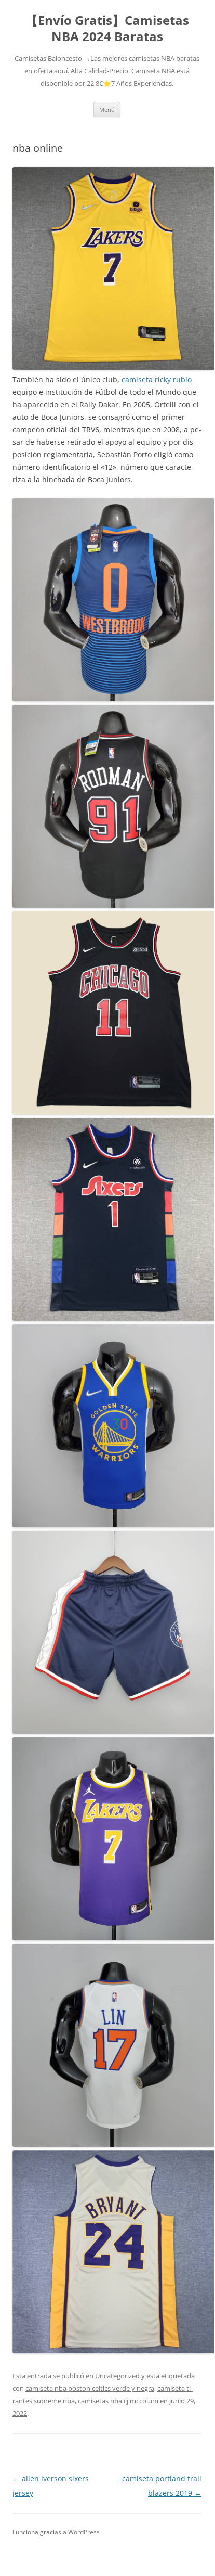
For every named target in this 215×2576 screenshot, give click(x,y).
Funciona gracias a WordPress (56, 2532)
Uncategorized (117, 2376)
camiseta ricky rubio (157, 379)
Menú (107, 110)
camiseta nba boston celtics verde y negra (90, 2388)
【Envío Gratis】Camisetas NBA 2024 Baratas (107, 29)
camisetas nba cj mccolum (118, 2401)
